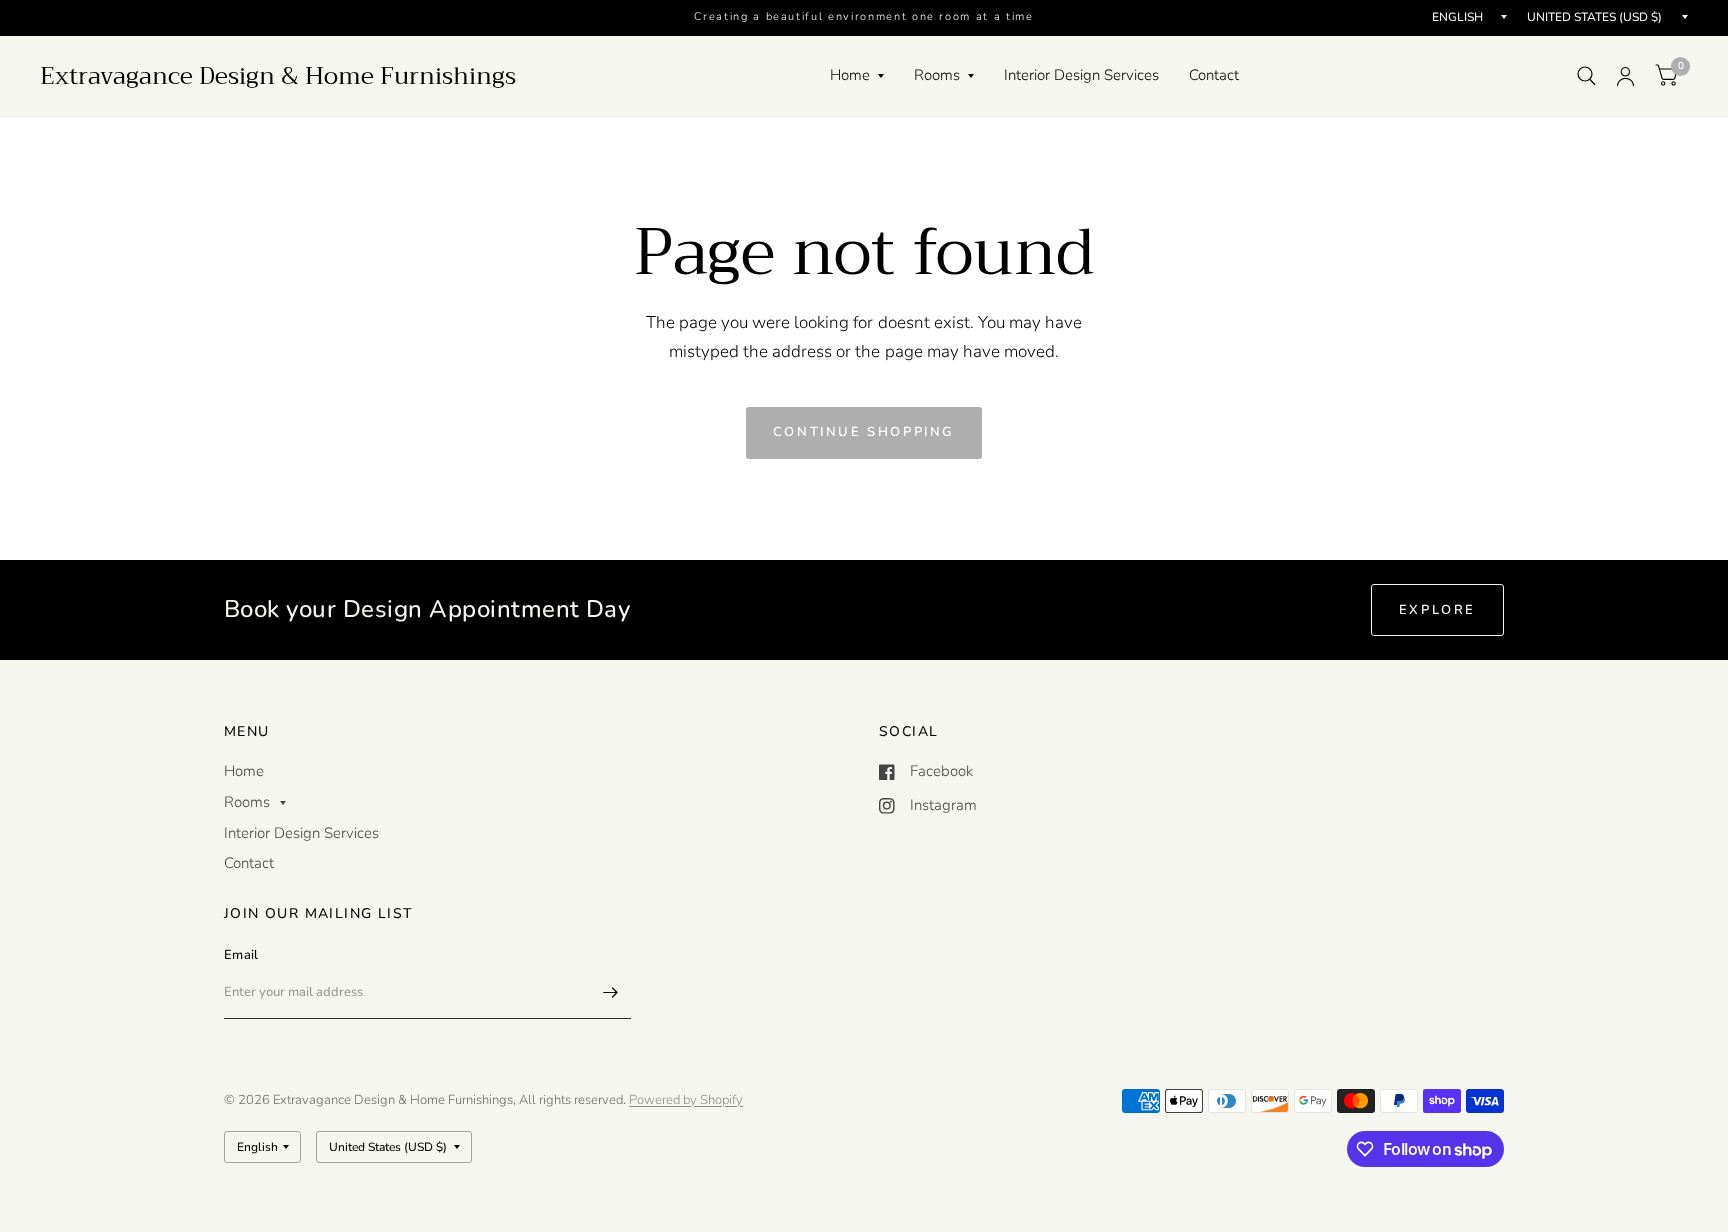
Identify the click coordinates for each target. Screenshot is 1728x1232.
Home (850, 75)
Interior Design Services (1081, 75)
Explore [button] (1437, 610)
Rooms (937, 75)
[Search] (1586, 76)
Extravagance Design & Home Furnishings (278, 76)
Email (241, 955)
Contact (1214, 75)
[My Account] (1625, 76)
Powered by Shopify (686, 1100)
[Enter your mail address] (611, 993)
